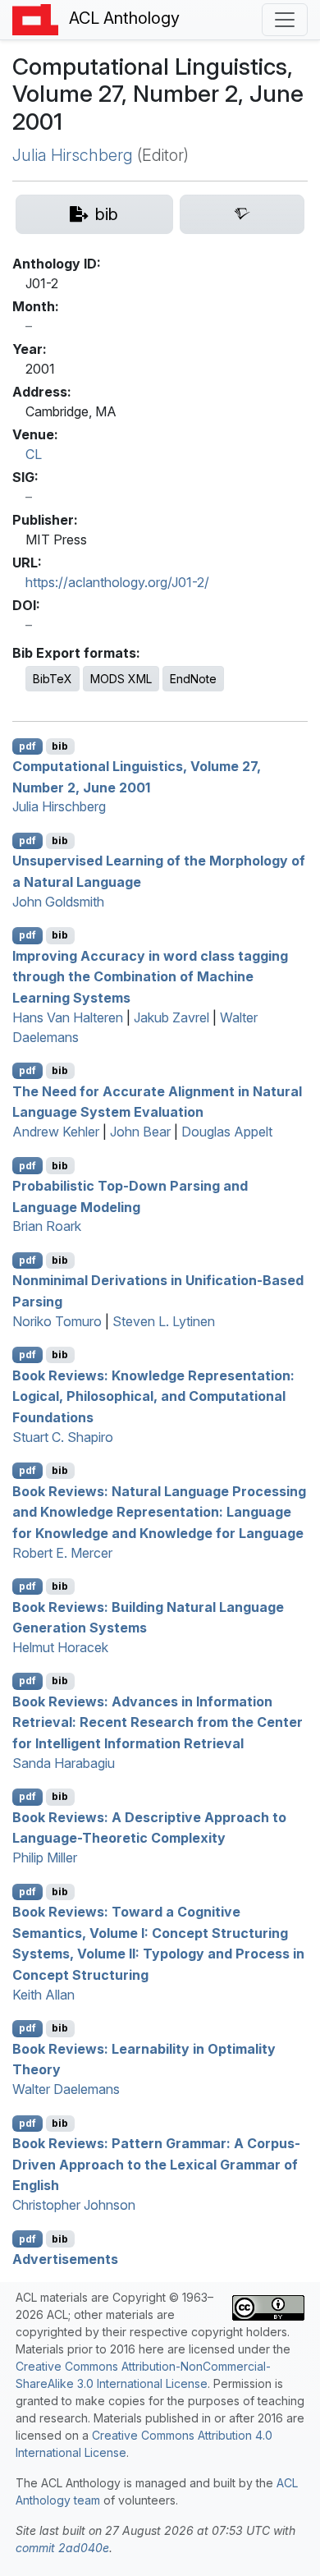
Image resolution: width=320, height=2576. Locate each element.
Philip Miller (45, 1857)
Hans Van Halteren (68, 1017)
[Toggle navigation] (285, 20)
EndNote (193, 679)
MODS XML (121, 679)
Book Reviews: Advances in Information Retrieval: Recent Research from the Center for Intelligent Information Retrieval (158, 1722)
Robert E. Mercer (62, 1553)
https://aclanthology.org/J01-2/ (117, 582)
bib (60, 746)
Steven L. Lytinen (164, 1321)
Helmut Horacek (60, 1647)
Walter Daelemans (66, 2089)
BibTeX (53, 679)
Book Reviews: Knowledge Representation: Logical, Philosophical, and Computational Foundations (153, 1396)
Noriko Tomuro (57, 1321)
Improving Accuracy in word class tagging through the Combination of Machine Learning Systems (150, 976)
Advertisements (65, 2259)
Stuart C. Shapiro (63, 1437)
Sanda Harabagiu (64, 1763)
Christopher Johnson (74, 2205)
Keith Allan (43, 1995)
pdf (27, 746)
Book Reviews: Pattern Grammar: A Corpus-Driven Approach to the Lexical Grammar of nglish (156, 2164)
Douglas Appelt (227, 1132)
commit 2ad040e (62, 2548)
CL (34, 454)
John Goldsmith (58, 902)
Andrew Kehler (56, 1132)
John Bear (140, 1132)
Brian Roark (47, 1226)
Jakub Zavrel (171, 1017)
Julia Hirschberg (73, 155)
